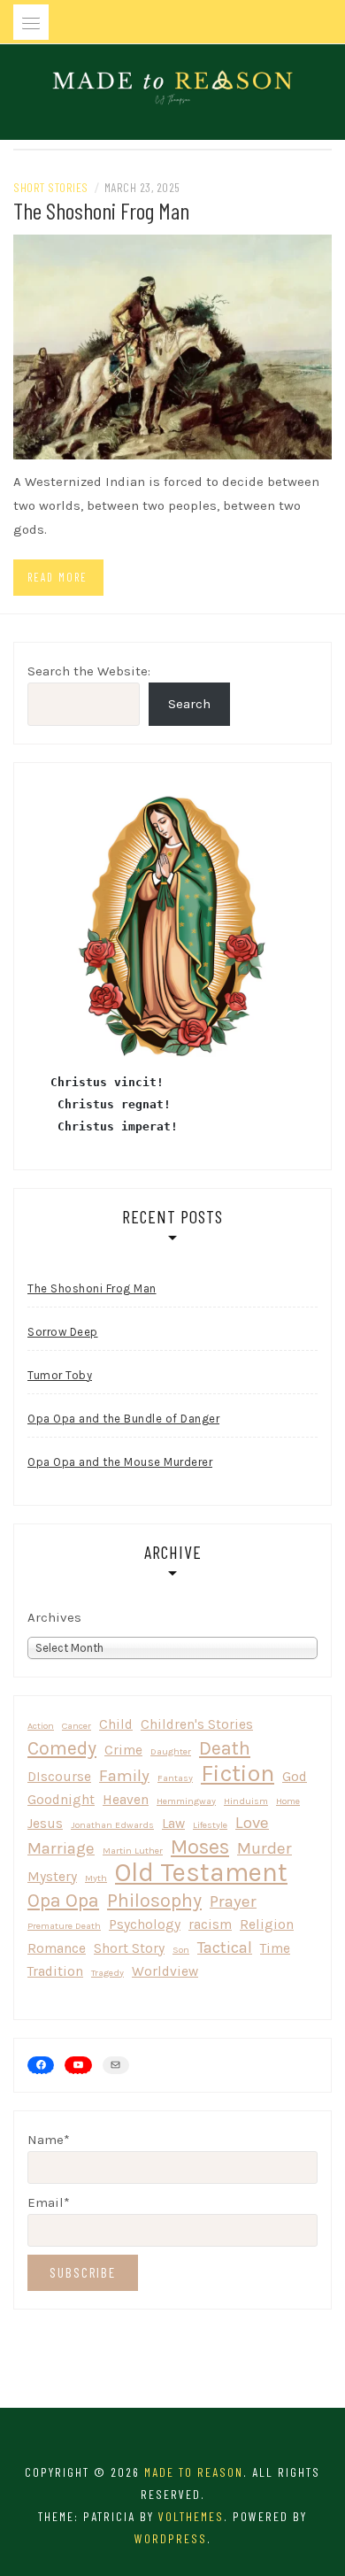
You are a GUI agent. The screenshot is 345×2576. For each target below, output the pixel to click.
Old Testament (201, 1873)
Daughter (171, 1751)
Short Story (129, 1948)
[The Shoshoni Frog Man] (172, 345)
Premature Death (64, 1926)
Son (181, 1950)
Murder (264, 1848)
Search (189, 704)
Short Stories (51, 187)
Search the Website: (89, 671)
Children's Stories (197, 1724)
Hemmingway (186, 1801)
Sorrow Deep (63, 1332)
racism (210, 1924)
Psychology (145, 1924)
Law (173, 1824)
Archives (54, 1617)
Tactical (225, 1947)
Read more (57, 577)
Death (225, 1748)
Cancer (77, 1726)
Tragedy (107, 1973)
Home (288, 1801)
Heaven (126, 1800)
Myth (96, 1878)
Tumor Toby (60, 1375)
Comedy (62, 1748)
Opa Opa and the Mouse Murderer (120, 1462)
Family (124, 1776)
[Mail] (116, 2065)
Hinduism (246, 1801)
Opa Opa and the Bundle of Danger (123, 1419)
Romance (57, 1948)
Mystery (52, 1877)
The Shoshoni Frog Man (101, 210)
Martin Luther (133, 1851)
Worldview (165, 1971)
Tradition (55, 1971)
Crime (123, 1750)
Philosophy (154, 1900)
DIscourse (59, 1777)
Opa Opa (63, 1900)
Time (275, 1948)
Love (252, 1823)
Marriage (61, 1848)
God (295, 1777)
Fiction (238, 1774)
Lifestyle (210, 1825)
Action (41, 1726)
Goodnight (61, 1800)
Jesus (45, 1824)
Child (116, 1724)
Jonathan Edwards (112, 1825)
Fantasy (175, 1778)
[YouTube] (78, 2065)
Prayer (233, 1901)
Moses (200, 1847)
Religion (267, 1924)
